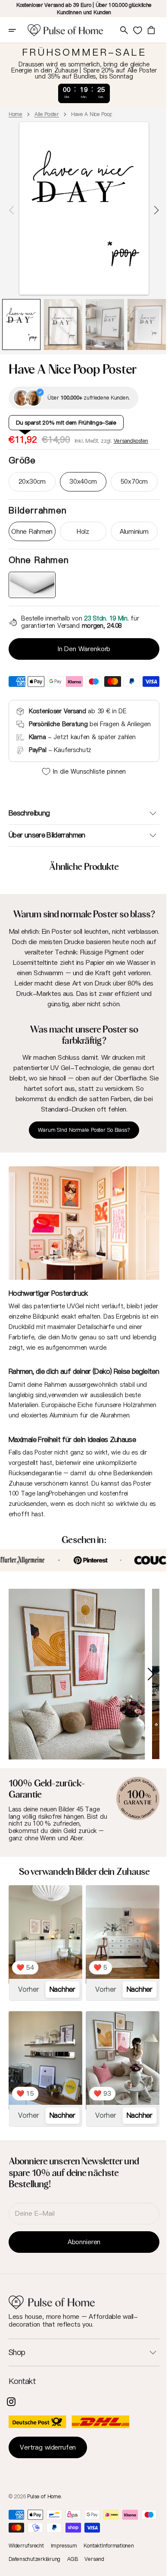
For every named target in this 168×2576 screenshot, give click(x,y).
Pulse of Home (44, 2505)
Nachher (60, 2003)
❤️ (25, 1982)
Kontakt (22, 2391)
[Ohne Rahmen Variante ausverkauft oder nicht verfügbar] (31, 581)
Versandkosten (131, 437)
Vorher (28, 2003)
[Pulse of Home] (65, 30)
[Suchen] (123, 30)
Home (16, 114)
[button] (18, 30)
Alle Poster (47, 114)
